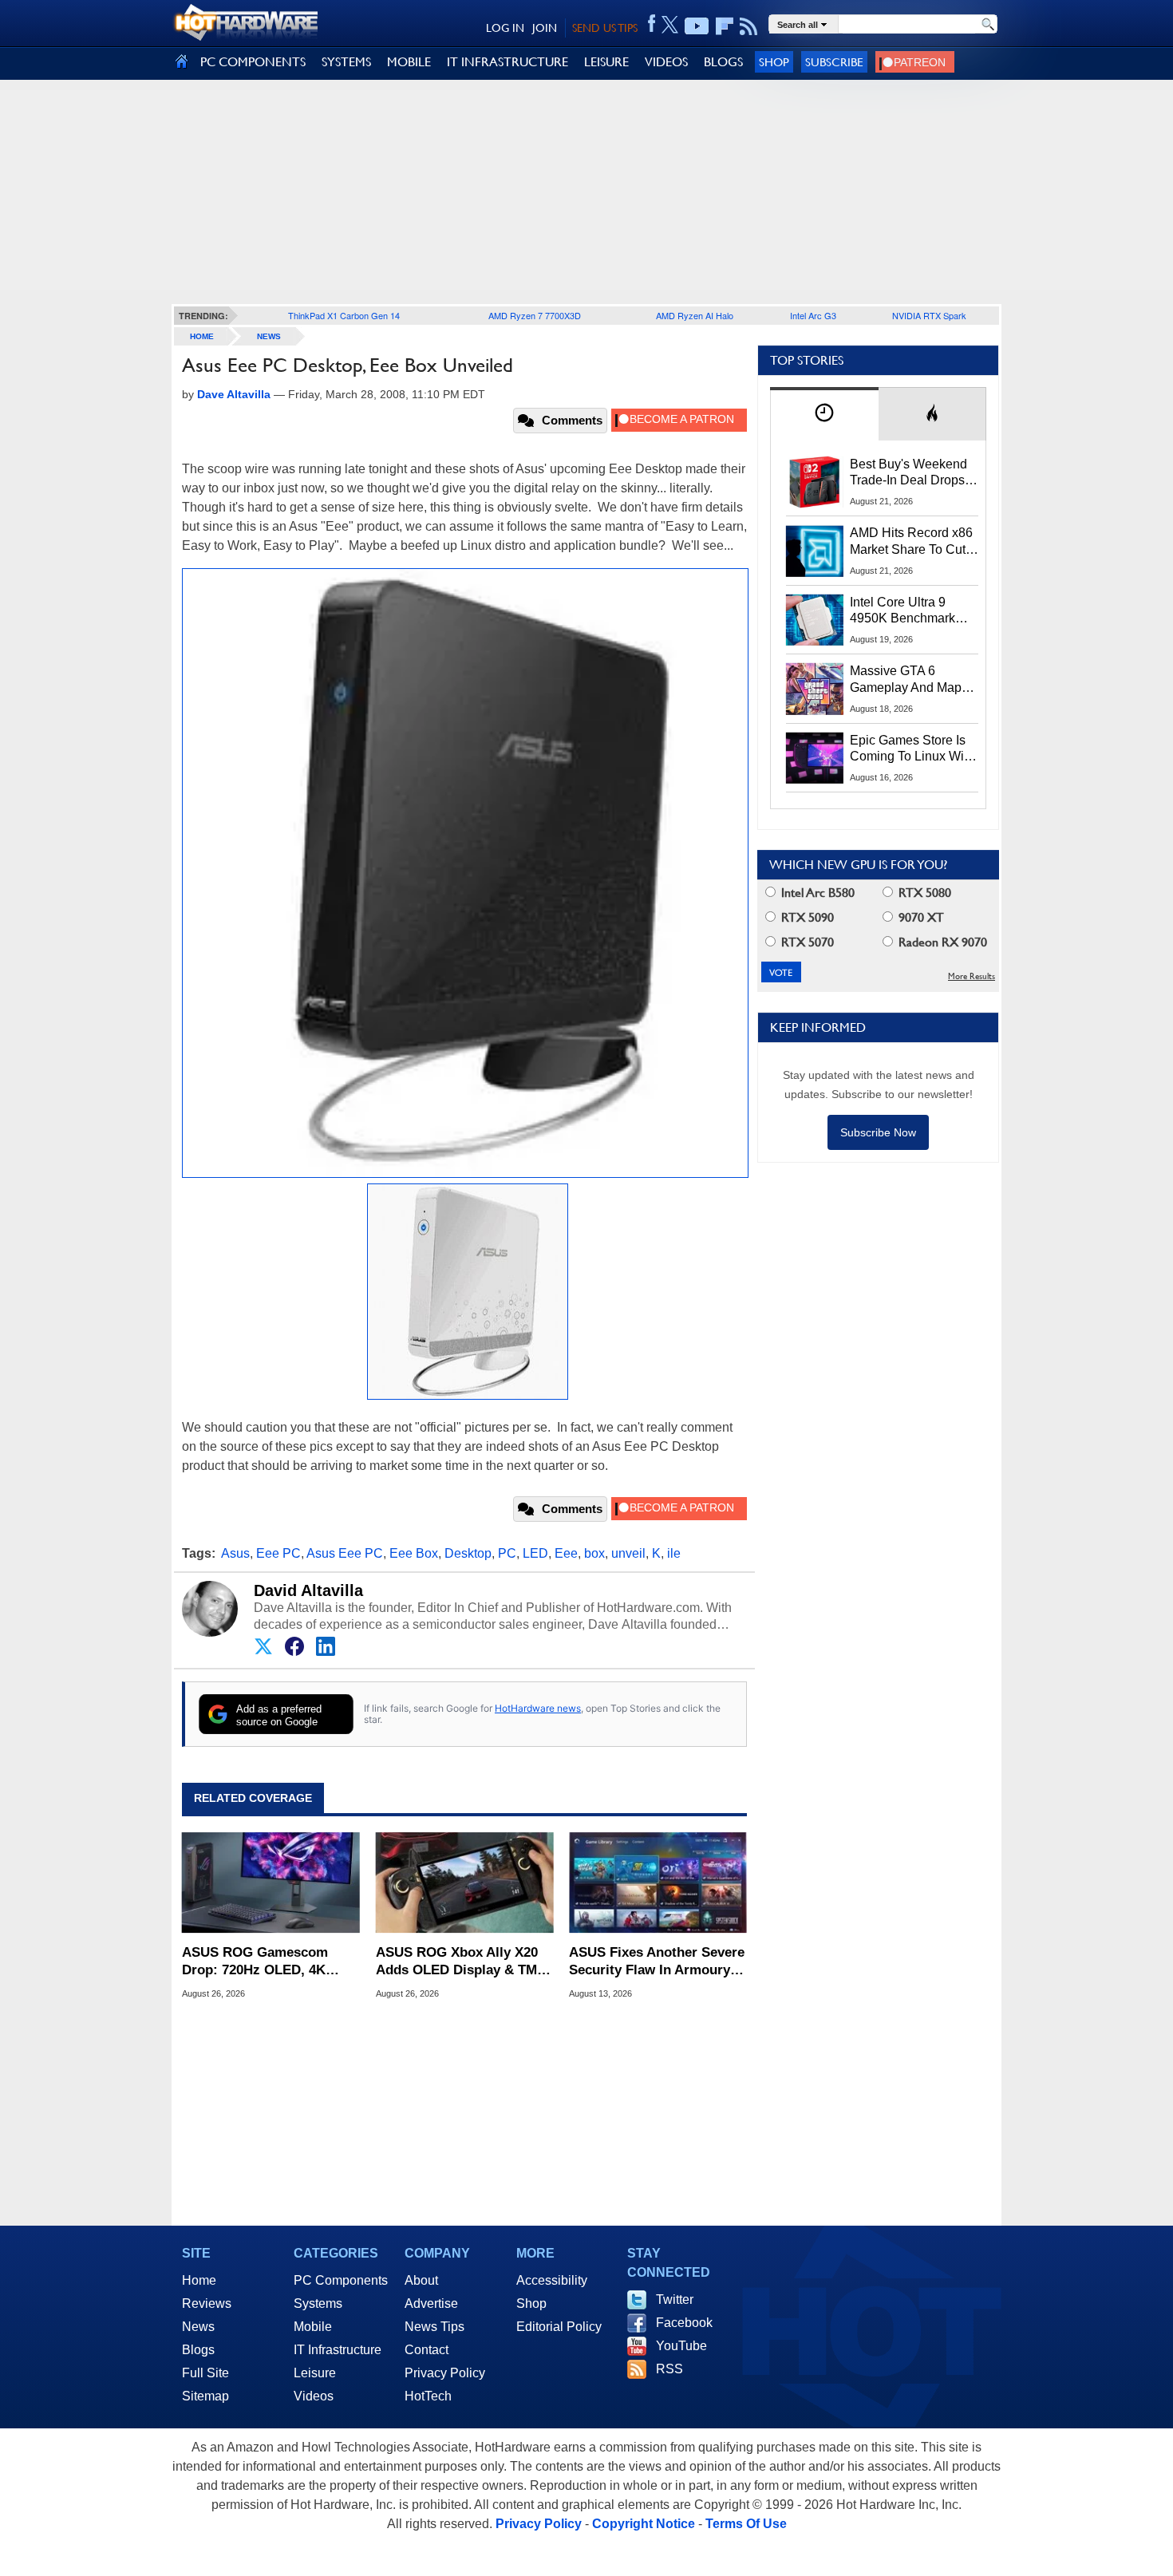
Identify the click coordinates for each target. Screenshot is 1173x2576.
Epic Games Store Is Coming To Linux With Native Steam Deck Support (912, 749)
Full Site (205, 2373)
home (202, 336)
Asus (235, 1553)
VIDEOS (666, 62)
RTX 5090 (806, 917)
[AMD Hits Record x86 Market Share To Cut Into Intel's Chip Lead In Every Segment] (815, 551)
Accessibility (552, 2280)
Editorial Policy (559, 2327)
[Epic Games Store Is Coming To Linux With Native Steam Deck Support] (815, 758)
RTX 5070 (806, 942)
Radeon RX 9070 (941, 942)
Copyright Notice (644, 2524)
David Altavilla (308, 1590)
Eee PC (278, 1553)
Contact (427, 2350)
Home (199, 2280)
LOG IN (505, 28)
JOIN (545, 28)
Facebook (684, 2323)
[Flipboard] (725, 26)
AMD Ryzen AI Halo (695, 315)
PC (507, 1553)
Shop (774, 62)
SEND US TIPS (605, 28)
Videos (314, 2396)
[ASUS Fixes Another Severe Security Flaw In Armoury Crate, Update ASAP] (658, 1883)
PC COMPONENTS (253, 62)
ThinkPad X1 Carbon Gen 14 (344, 315)
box (594, 1553)
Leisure (315, 2373)
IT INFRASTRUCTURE (508, 62)
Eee (566, 1553)
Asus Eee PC (345, 1553)
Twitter (675, 2299)
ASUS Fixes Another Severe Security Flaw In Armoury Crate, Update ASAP (657, 1962)
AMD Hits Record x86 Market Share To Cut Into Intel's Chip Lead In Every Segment (911, 542)
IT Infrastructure (338, 2350)
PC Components (341, 2280)
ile (674, 1553)
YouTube (681, 2346)
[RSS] (749, 26)
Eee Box (414, 1553)
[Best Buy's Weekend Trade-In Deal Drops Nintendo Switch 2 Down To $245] (815, 482)
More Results (972, 976)
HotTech (428, 2396)
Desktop (468, 1553)
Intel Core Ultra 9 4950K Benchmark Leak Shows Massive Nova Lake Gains (910, 611)
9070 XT (920, 917)
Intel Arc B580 (816, 893)
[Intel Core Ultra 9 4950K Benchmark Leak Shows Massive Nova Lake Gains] (815, 620)
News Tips (434, 2327)
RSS (669, 2369)
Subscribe (834, 62)
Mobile (313, 2327)
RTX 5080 (923, 893)
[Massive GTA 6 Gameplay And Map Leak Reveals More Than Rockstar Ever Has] (815, 689)
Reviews (207, 2303)
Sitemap (205, 2396)
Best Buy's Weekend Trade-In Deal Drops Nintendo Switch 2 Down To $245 (908, 473)
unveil (628, 1553)
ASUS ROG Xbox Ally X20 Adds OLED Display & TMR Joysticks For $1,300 (461, 1962)
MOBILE (409, 62)
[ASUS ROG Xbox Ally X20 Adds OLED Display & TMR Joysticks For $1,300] (465, 1883)
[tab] (824, 414)
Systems (318, 2303)
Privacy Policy (445, 2373)
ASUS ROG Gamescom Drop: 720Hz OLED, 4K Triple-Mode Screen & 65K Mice (264, 1962)
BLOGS (723, 62)
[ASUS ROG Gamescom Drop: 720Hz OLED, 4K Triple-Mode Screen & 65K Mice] (271, 1883)
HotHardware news (538, 1708)
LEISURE (606, 62)
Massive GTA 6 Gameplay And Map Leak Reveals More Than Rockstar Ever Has (906, 680)
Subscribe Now (878, 1132)
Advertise (431, 2303)
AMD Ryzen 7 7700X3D (535, 315)
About (421, 2280)
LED (535, 1553)
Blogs (198, 2350)
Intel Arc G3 (813, 315)
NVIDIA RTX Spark (929, 315)
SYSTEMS (346, 62)
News (269, 336)
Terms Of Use (746, 2524)
